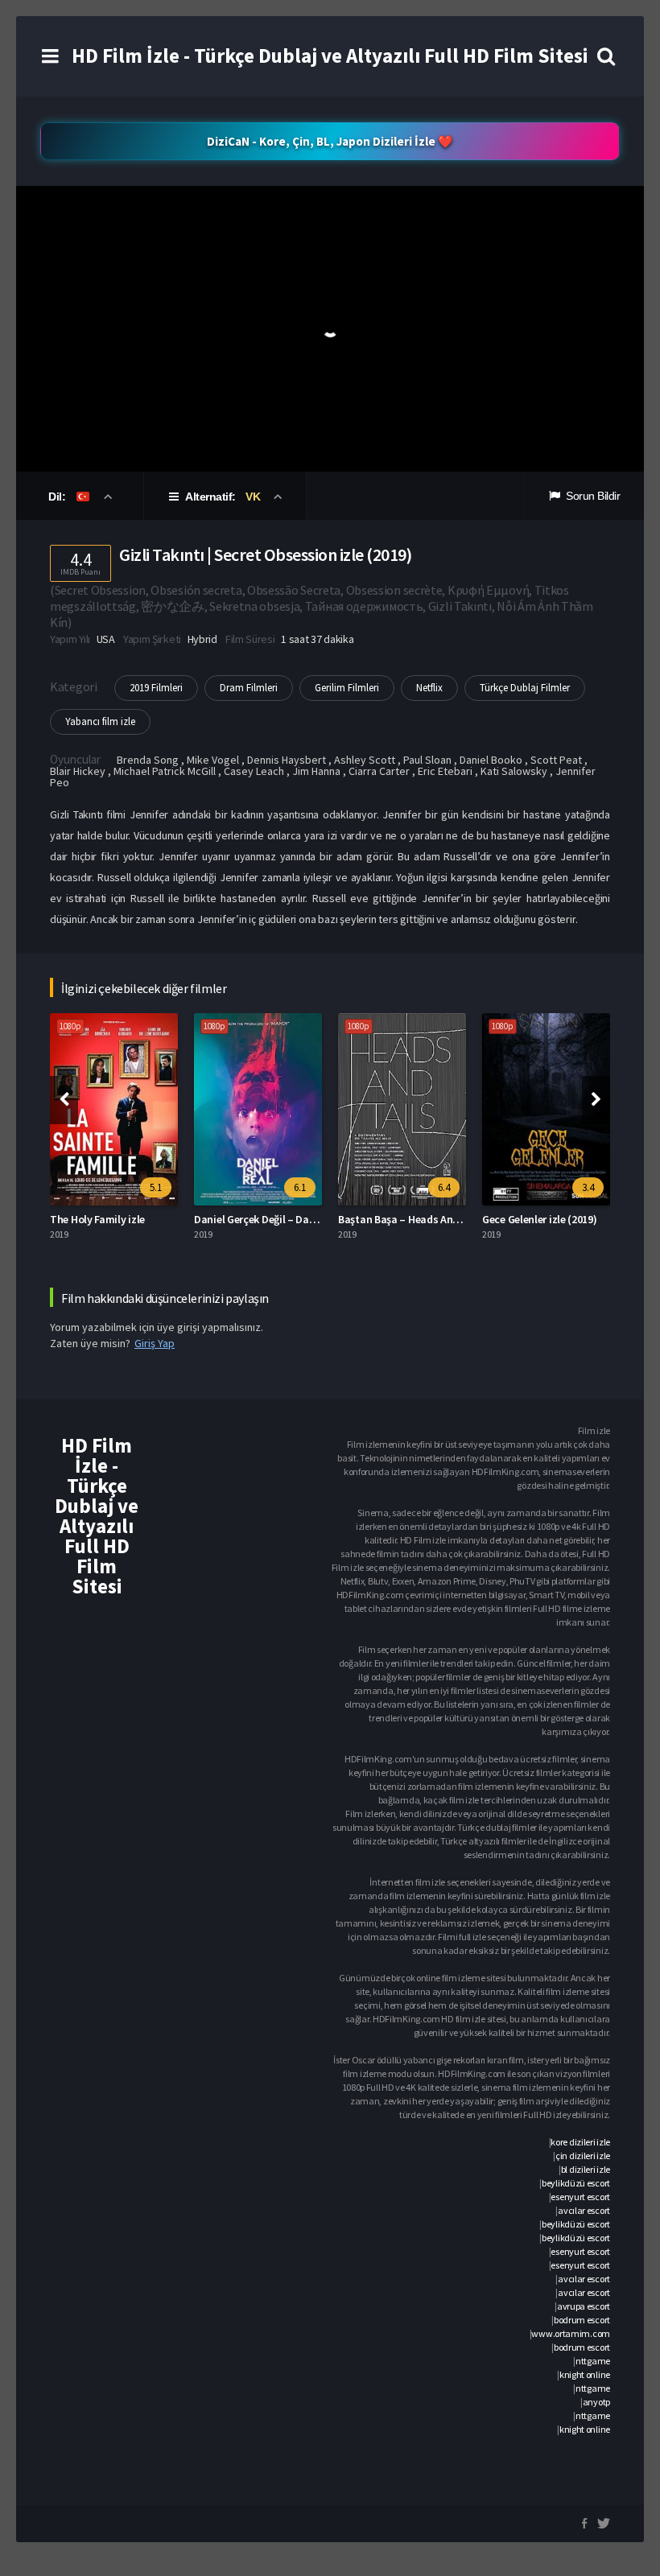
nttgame (593, 2361)
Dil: (58, 497)
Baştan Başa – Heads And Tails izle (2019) (437, 1219)
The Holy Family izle (97, 1219)
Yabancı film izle (100, 721)
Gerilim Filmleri (347, 688)
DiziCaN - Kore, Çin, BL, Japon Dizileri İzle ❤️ (330, 141)
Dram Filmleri (249, 688)
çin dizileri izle (583, 2156)
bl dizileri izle (586, 2169)
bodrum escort (582, 2320)
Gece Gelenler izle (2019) (540, 1219)
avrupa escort (584, 2306)
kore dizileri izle (580, 2142)
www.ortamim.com (571, 2333)
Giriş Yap (155, 1343)
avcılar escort (584, 2210)
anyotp (596, 2402)
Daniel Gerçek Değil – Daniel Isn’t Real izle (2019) (309, 1219)
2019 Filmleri (156, 688)
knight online (585, 2374)
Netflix (429, 688)
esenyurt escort (580, 2197)
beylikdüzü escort (576, 2183)
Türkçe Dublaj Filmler (525, 688)
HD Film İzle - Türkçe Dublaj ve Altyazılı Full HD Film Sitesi (330, 56)
